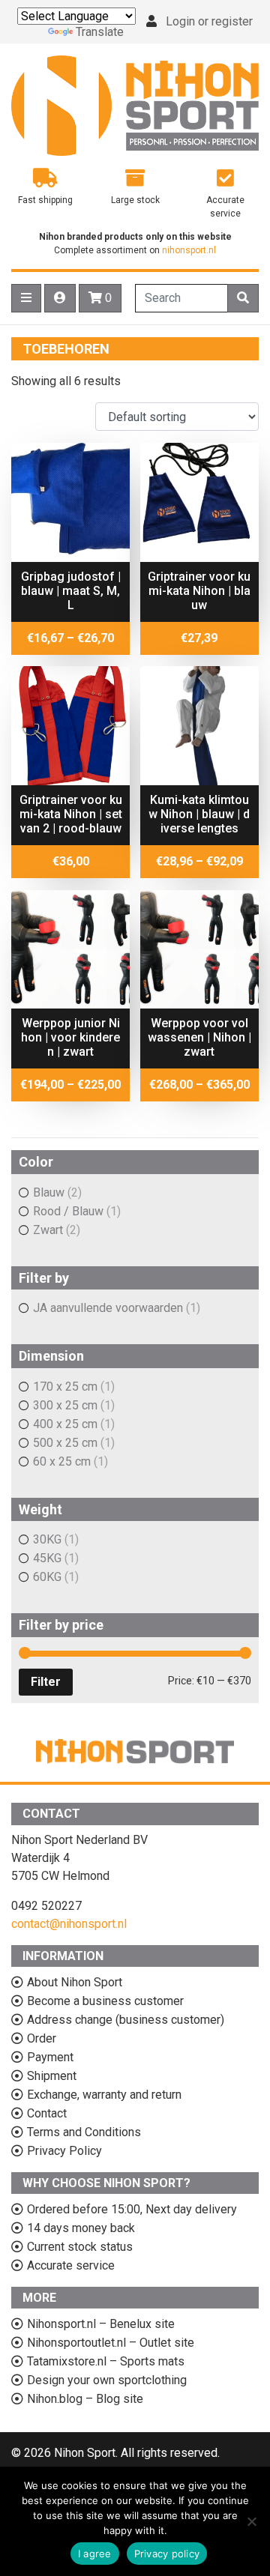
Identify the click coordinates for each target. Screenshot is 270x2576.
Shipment (52, 2076)
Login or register (209, 21)
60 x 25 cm (62, 1461)
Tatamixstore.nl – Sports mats (106, 2361)
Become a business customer (105, 2001)
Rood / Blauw (68, 1211)
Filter (46, 1682)
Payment (50, 2057)
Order (42, 2038)
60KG (47, 1577)
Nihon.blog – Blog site (85, 2399)
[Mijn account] (60, 298)
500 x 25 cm (65, 1443)
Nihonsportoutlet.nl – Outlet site (111, 2343)
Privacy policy (167, 2554)
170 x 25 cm (65, 1387)
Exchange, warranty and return (104, 2095)
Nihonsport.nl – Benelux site (101, 2324)
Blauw (49, 1192)
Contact (47, 2113)
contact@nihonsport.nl (69, 1924)
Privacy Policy (64, 2151)
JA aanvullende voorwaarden (108, 1308)
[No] (251, 2521)
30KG (47, 1539)
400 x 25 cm (65, 1424)
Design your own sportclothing (107, 2380)
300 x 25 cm (65, 1405)
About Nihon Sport (75, 1982)
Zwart (48, 1230)
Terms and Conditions (84, 2132)
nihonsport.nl (189, 250)
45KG (47, 1558)
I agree (95, 2554)
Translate (100, 32)
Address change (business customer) (126, 2020)
